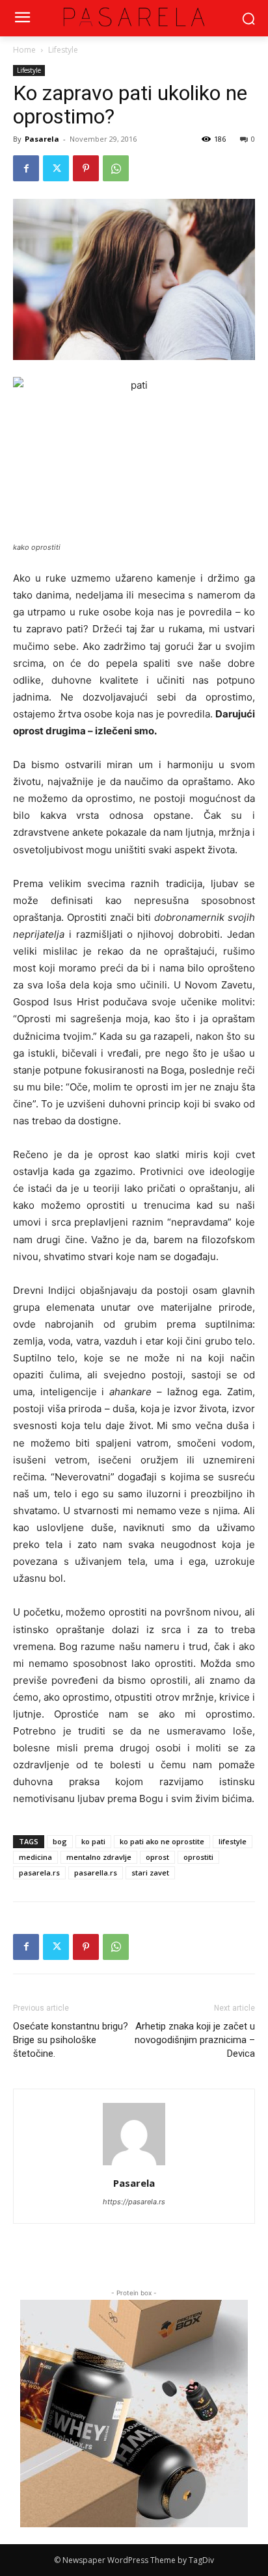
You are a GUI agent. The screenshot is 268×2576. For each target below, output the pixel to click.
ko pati (93, 1841)
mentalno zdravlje (99, 1857)
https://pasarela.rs (134, 2202)
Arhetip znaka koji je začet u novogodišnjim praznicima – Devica (195, 2040)
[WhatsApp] (116, 168)
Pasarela (42, 139)
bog (60, 1841)
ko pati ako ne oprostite (162, 1841)
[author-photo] (134, 2165)
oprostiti (198, 1857)
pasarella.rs (96, 1873)
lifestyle (233, 1841)
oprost (157, 1857)
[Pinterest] (86, 168)
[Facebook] (26, 168)
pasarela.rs (39, 1873)
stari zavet (150, 1873)
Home (24, 50)
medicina (35, 1857)
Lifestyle (63, 50)
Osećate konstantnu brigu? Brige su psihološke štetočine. (71, 2040)
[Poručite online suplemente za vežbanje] (134, 2414)
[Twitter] (56, 168)
